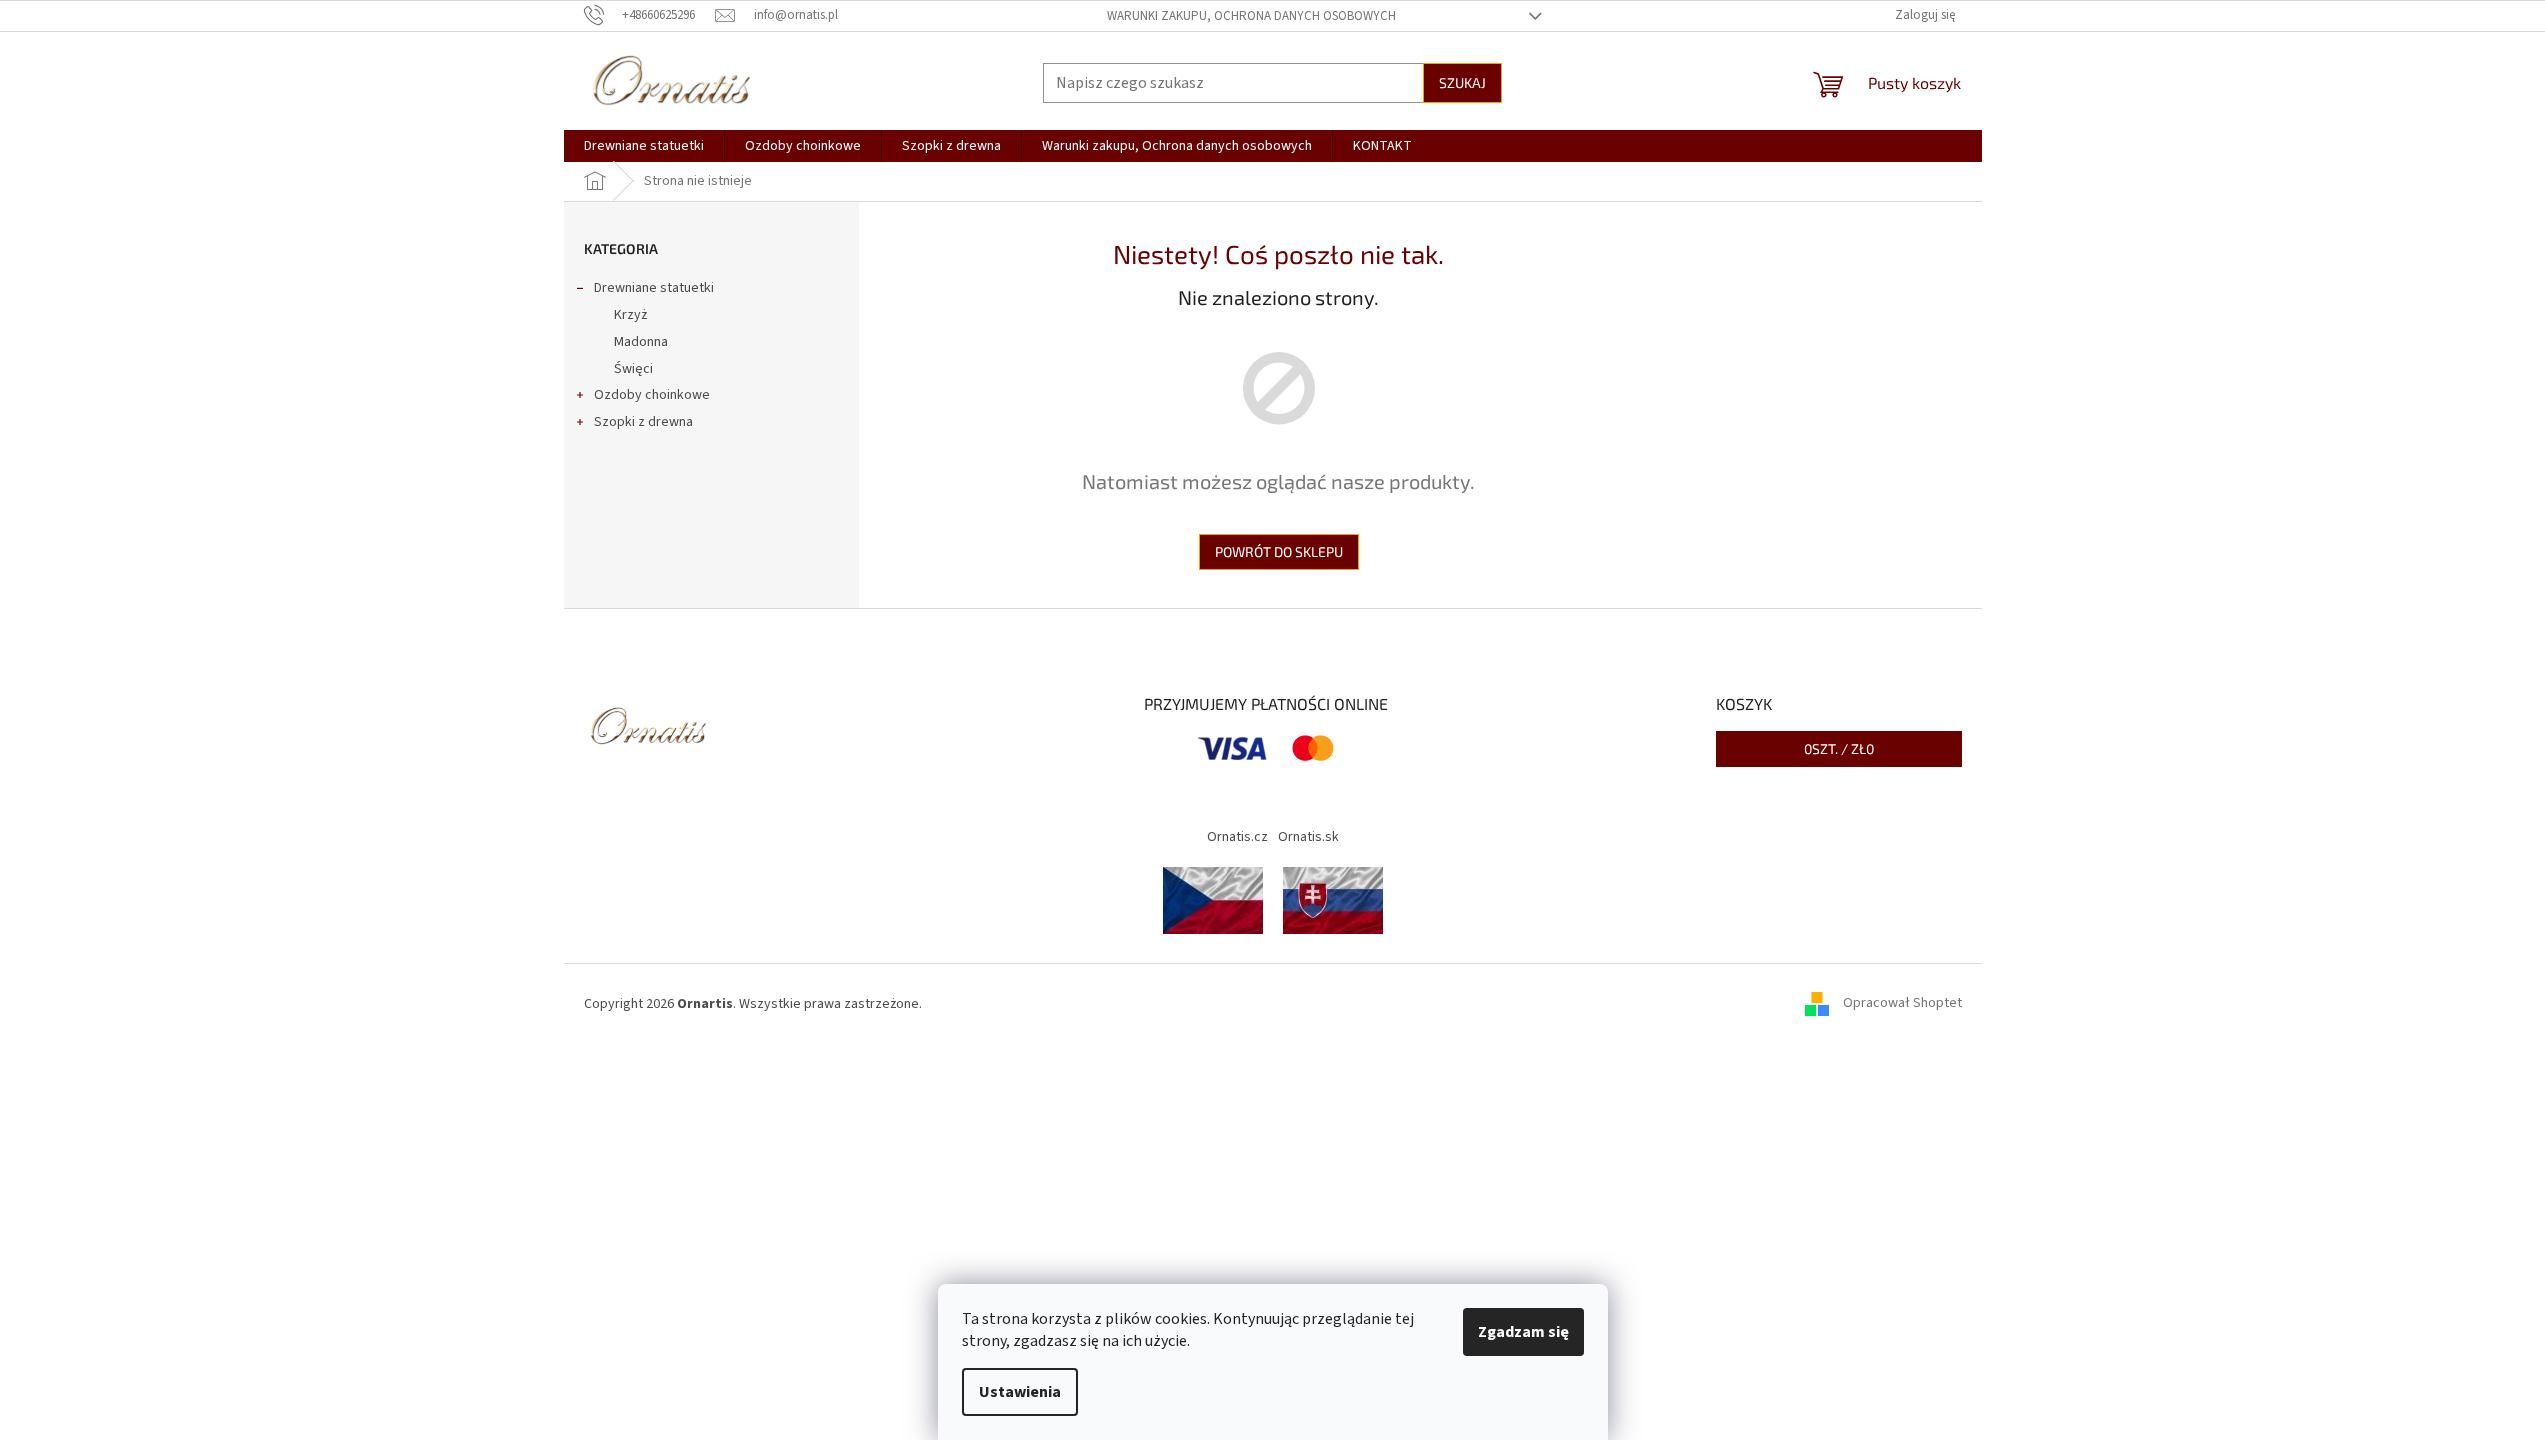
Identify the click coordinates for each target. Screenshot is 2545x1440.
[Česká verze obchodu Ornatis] (1213, 900)
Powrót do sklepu (1279, 551)
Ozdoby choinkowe (652, 395)
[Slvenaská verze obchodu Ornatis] (1333, 900)
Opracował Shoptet (1902, 1004)
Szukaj (1462, 82)
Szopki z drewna (643, 422)
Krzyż (630, 315)
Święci (633, 369)
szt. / (1839, 748)
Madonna (641, 342)
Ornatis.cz (1237, 837)
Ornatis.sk (1308, 837)
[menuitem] (644, 146)
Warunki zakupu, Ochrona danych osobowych (1251, 16)
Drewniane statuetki (654, 288)
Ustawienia (1020, 1392)
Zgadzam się (1523, 1332)
